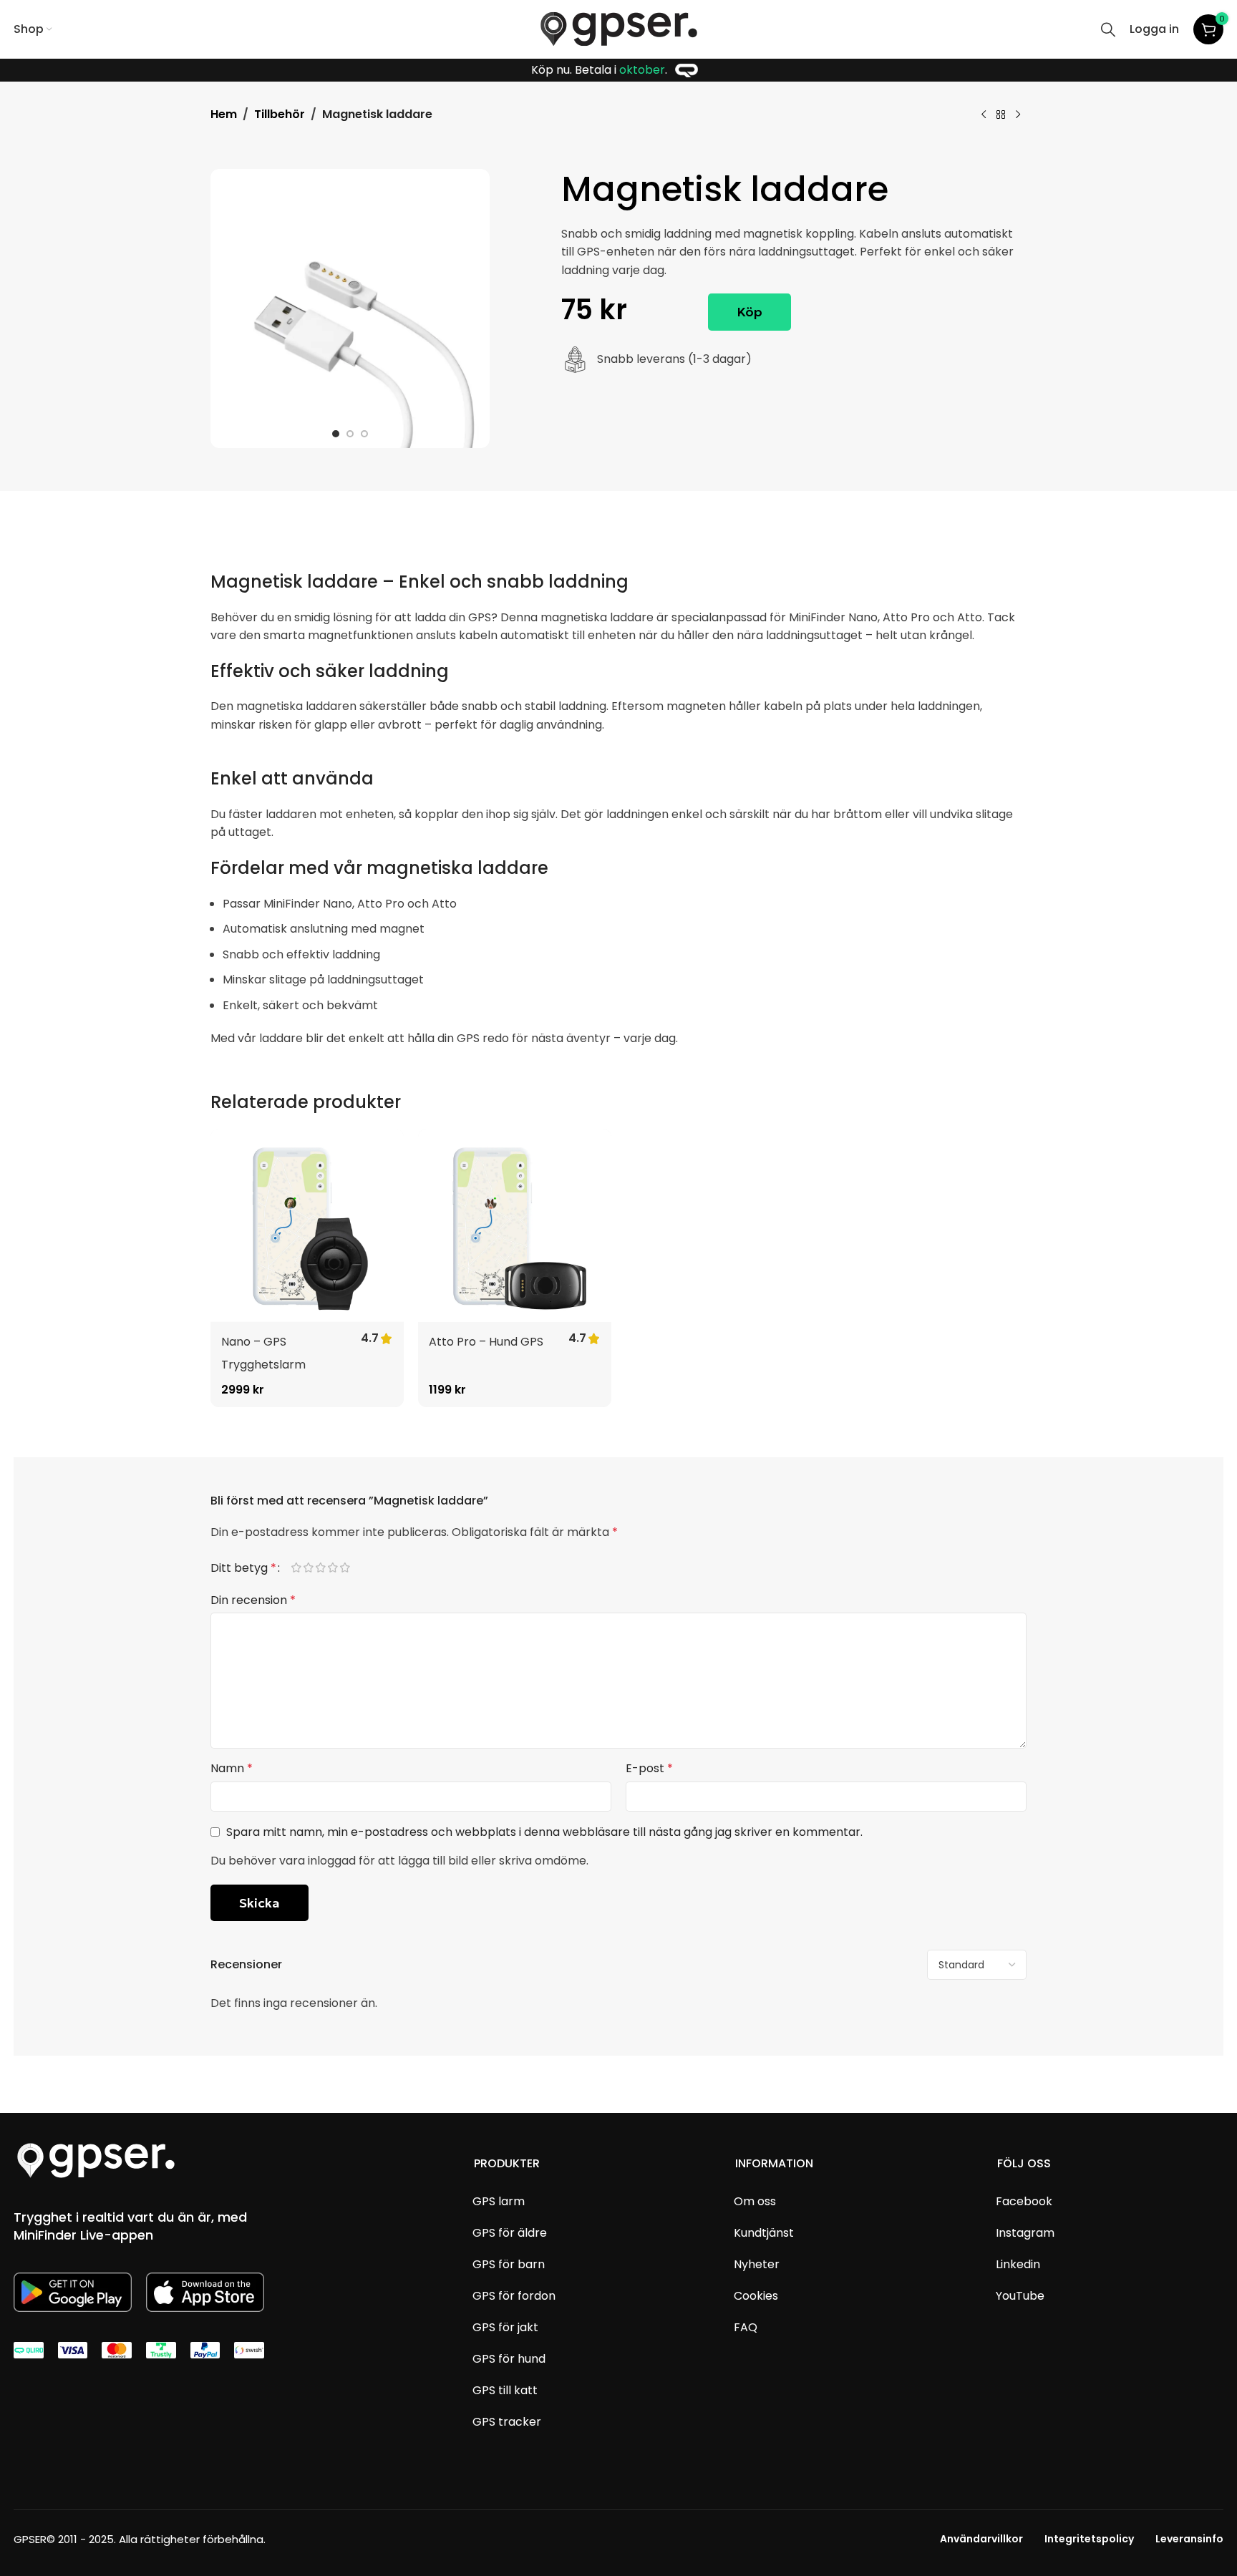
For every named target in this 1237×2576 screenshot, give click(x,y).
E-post (649, 1768)
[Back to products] (1001, 115)
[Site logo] (619, 28)
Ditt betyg (243, 1568)
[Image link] (96, 2160)
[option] (336, 434)
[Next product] (1018, 115)
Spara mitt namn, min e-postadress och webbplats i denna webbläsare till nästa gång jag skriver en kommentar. (544, 1832)
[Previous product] (984, 115)
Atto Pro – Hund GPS (486, 1342)
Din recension (253, 1600)
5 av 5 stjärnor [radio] (351, 1569)
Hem (224, 114)
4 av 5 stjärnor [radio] (339, 1569)
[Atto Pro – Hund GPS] (515, 1225)
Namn (232, 1768)
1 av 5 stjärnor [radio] (302, 1569)
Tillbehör (280, 114)
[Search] (1108, 29)
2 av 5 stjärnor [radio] (315, 1569)
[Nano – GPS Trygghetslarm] (307, 1225)
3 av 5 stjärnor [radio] (327, 1569)
